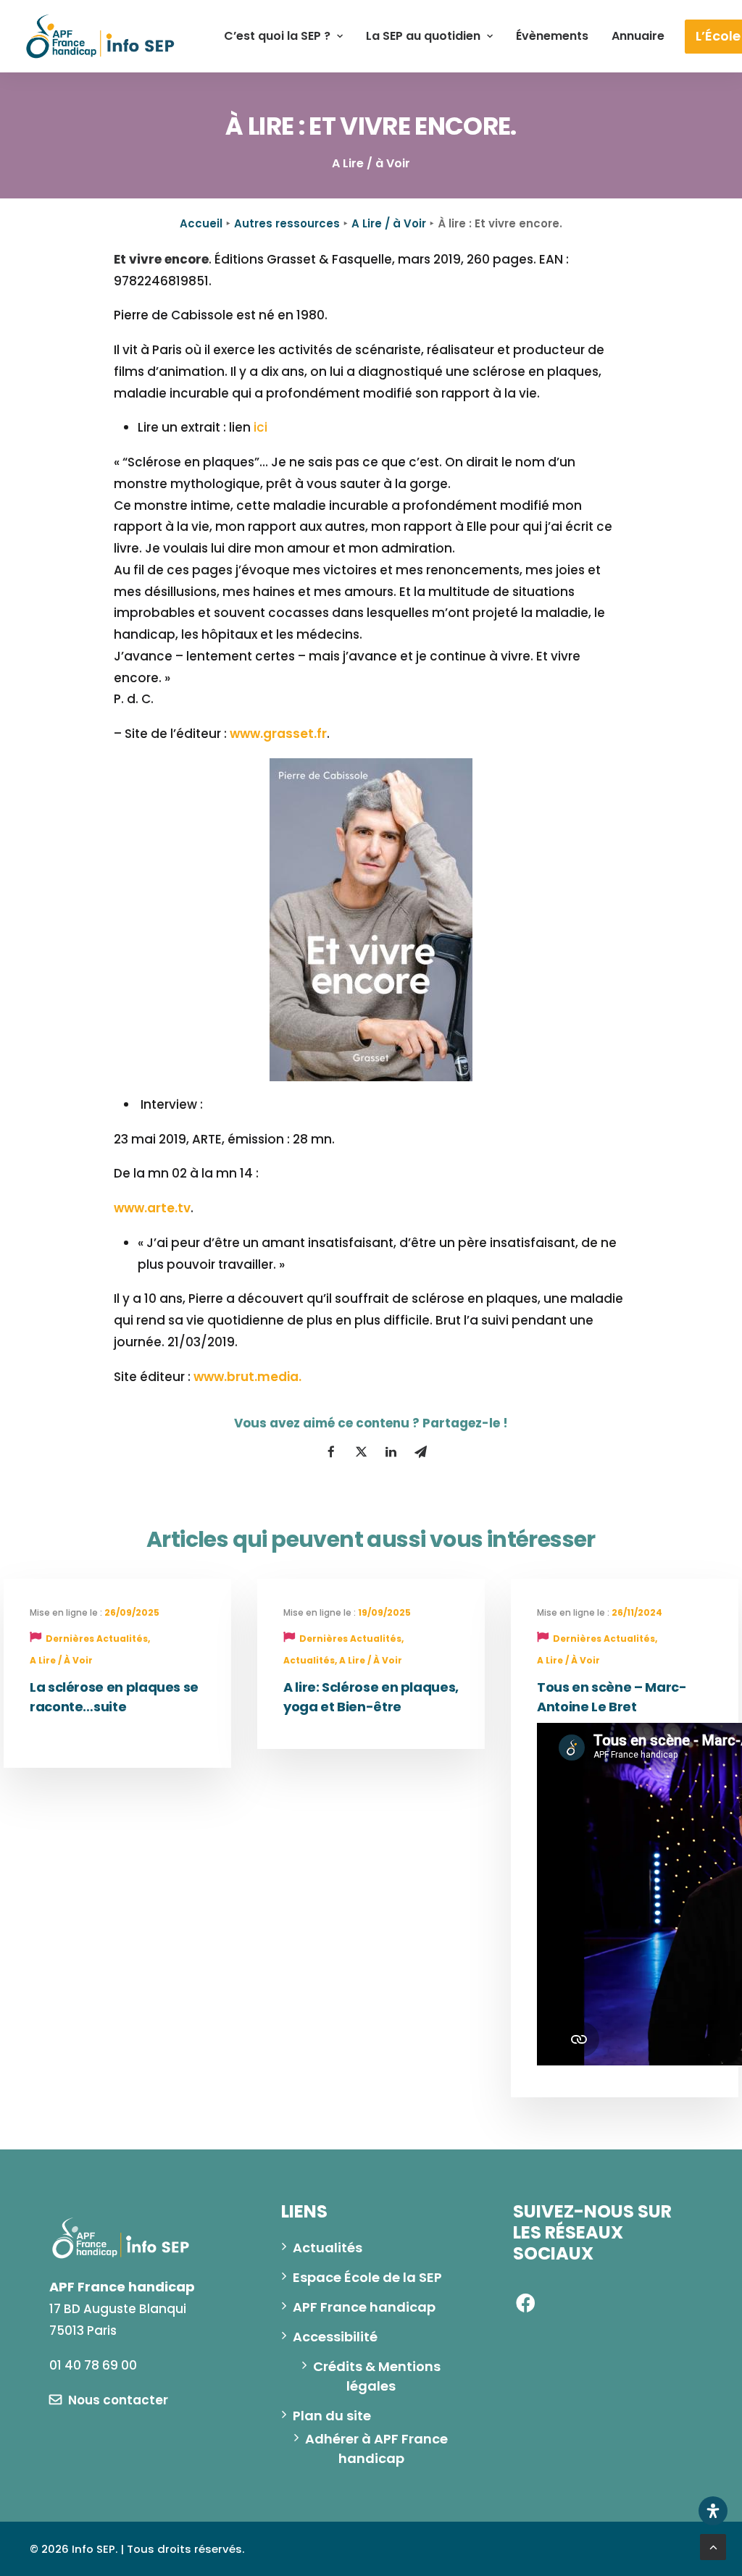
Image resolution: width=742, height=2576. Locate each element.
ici (260, 427)
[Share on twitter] (361, 1452)
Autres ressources (287, 223)
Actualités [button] (328, 2248)
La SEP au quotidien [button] (423, 36)
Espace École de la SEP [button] (367, 2277)
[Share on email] (420, 1452)
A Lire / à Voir (389, 223)
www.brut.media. (247, 1377)
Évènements (552, 36)
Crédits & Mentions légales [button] (378, 2376)
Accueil (201, 223)
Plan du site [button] (332, 2416)
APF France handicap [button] (364, 2307)
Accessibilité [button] (335, 2337)
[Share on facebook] (331, 1452)
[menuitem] (283, 36)
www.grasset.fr (278, 734)
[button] (109, 2400)
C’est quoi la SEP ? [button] (277, 36)
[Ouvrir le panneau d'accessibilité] (713, 2511)
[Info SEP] (101, 36)
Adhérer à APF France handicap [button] (378, 2449)
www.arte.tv (152, 1208)
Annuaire (638, 36)
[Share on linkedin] (391, 1452)
